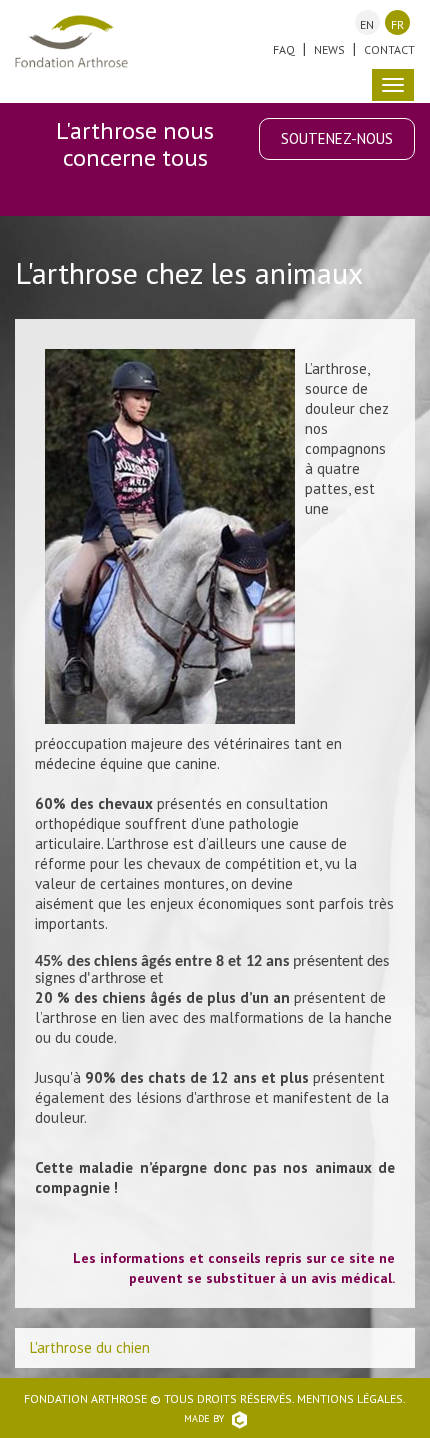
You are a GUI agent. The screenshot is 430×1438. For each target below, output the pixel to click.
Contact (389, 49)
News (329, 49)
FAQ (284, 49)
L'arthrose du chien (90, 1347)
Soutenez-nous (337, 138)
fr (397, 24)
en (367, 24)
